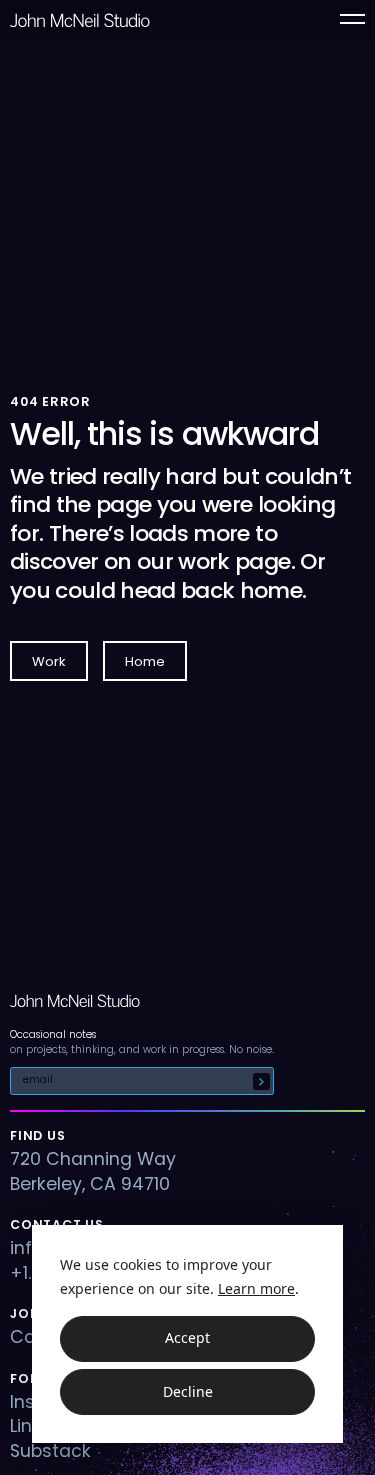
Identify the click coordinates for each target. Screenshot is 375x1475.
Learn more (256, 1288)
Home (145, 661)
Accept (187, 1337)
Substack (50, 1451)
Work (49, 661)
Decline (188, 1391)
